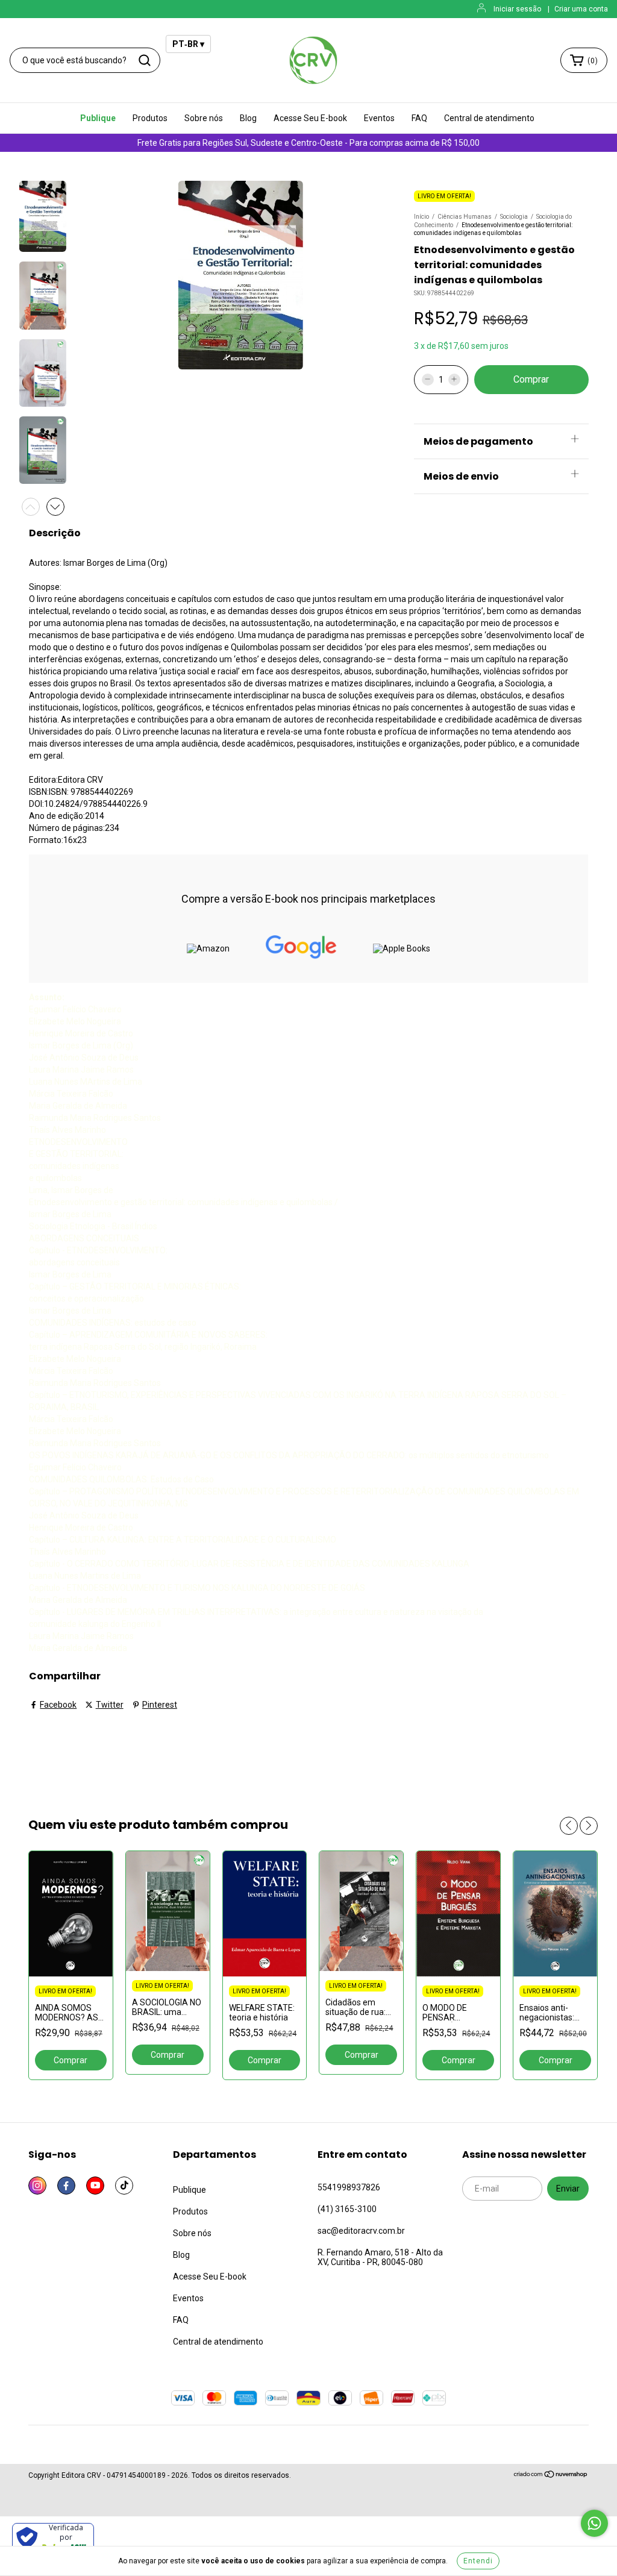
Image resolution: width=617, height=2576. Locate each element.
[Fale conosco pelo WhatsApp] (594, 2523)
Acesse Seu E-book (310, 118)
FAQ (419, 118)
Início (421, 217)
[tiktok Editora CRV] (124, 2186)
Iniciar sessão (517, 9)
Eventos (379, 118)
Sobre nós (204, 118)
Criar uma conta (581, 9)
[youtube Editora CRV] (95, 2186)
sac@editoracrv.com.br (361, 2231)
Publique (98, 118)
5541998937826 (349, 2187)
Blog (248, 118)
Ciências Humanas (465, 217)
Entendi (478, 2561)
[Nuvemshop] (551, 2476)
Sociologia (514, 217)
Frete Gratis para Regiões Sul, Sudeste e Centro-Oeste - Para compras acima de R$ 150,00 (308, 143)
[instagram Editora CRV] (37, 2186)
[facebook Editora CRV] (66, 2186)
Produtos (150, 118)
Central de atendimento (489, 118)
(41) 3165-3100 (347, 2209)
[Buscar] (145, 60)
